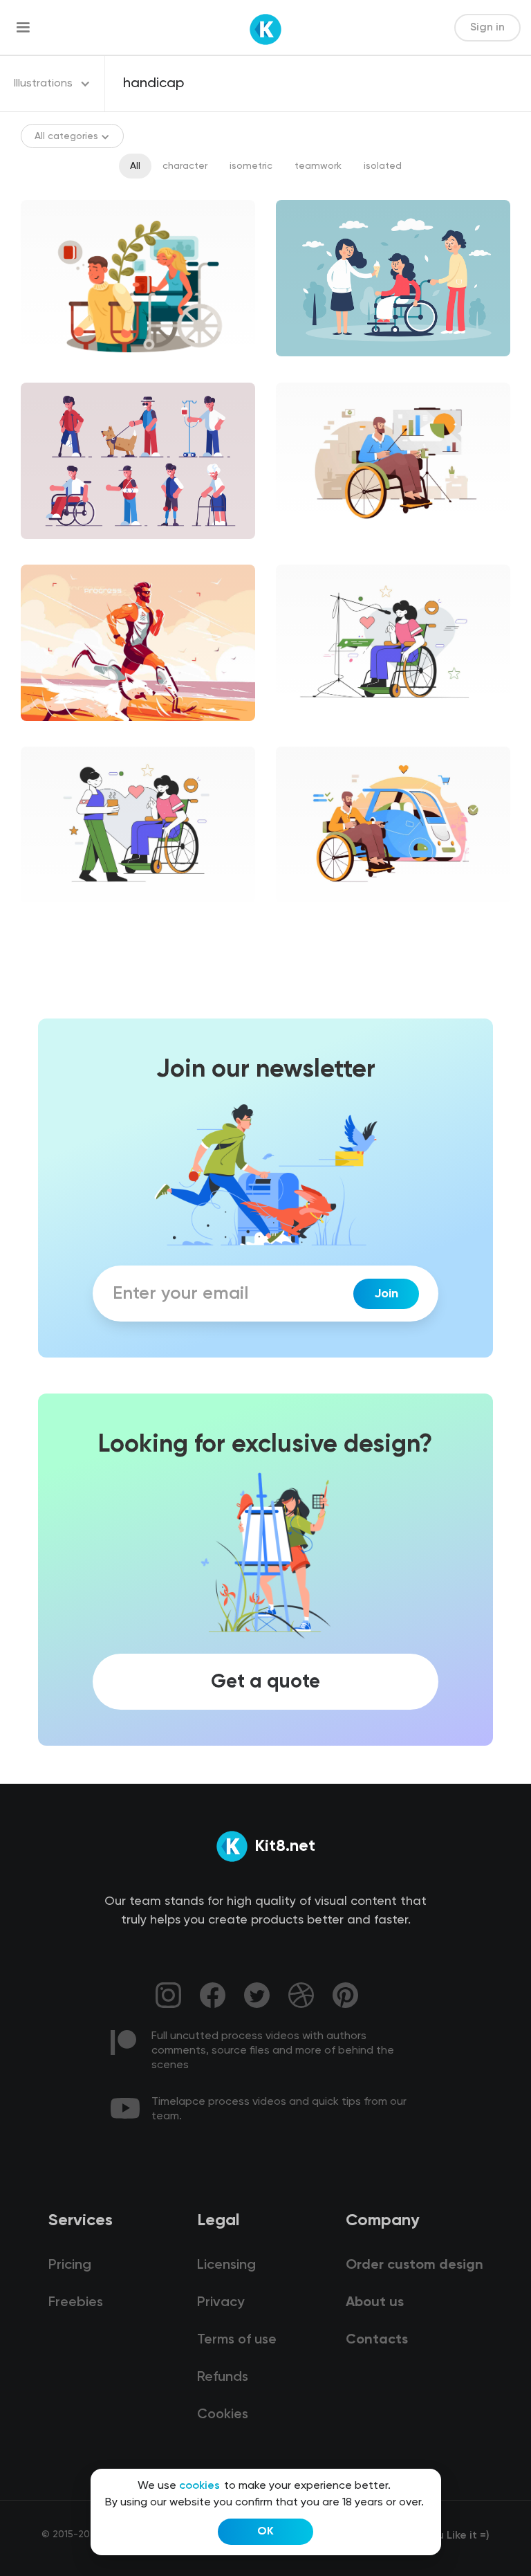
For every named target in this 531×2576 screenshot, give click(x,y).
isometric (251, 166)
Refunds (223, 2377)
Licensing (226, 2265)
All (135, 166)
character (185, 166)
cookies (199, 2486)
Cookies (223, 2415)
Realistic (52, 733)
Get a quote (265, 1681)
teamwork (318, 166)
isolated (383, 166)
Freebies (76, 2303)
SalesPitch (312, 551)
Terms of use (237, 2340)
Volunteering (317, 733)
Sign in (487, 28)
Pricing (70, 2265)
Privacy (221, 2303)
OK (265, 2532)
